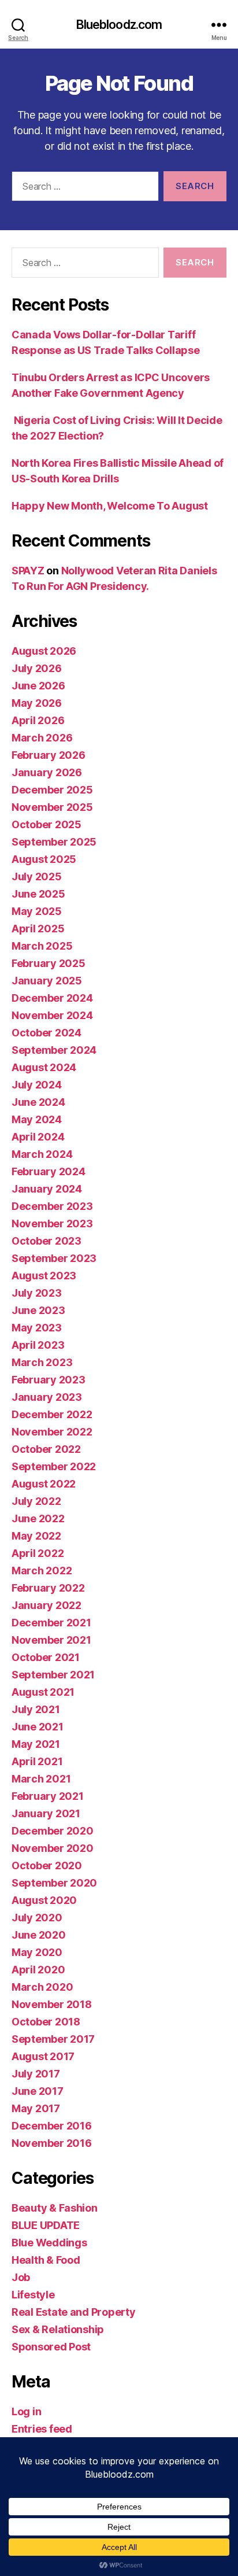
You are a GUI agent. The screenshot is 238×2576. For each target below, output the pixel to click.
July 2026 (37, 668)
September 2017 (53, 2039)
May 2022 (36, 1536)
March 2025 (42, 946)
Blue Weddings (49, 2243)
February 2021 (48, 1796)
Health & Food (46, 2260)
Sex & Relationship (58, 2329)
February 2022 (48, 1588)
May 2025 (37, 911)
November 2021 (51, 1640)
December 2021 (51, 1623)
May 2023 (37, 1328)
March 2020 (42, 1987)
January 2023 (47, 1397)
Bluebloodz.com (119, 25)
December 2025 (52, 790)
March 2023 (42, 1362)
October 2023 (47, 1241)
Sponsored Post (51, 2347)
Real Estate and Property (74, 2312)
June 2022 (38, 1518)
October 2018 (46, 2022)
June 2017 (38, 2091)
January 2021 (46, 1813)
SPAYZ (28, 571)
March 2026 (42, 738)
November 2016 (52, 2143)
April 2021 (37, 1761)
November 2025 (52, 807)
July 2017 (36, 2074)
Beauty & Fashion (55, 2208)
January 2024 (47, 1189)
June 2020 (39, 1935)
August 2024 (44, 1067)
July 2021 (36, 1709)
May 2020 (37, 1952)
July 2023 (37, 1293)
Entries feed (42, 2429)
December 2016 (52, 2126)
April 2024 (38, 1137)
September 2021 (53, 1675)
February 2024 (49, 1171)
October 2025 (47, 824)
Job (21, 2277)
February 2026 (49, 755)
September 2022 (54, 1466)
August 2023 (44, 1276)
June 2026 (38, 686)
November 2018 (52, 2004)
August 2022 (44, 1484)
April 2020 (38, 1970)
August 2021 (43, 1692)
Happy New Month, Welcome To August (110, 506)
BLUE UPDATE (46, 2225)
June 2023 (38, 1310)
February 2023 (49, 1380)
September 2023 (54, 1258)
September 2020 (54, 1883)
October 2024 (47, 1033)
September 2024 (54, 1050)
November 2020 (53, 1848)
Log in (26, 2411)
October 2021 (46, 1657)
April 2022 (38, 1553)
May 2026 (37, 703)
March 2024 (42, 1154)
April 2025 (38, 929)
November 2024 (52, 1015)
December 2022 (52, 1414)
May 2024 (37, 1119)
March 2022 (42, 1571)
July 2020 (37, 1918)
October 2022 (46, 1449)
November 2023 (52, 1224)
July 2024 (37, 1085)
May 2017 (36, 2108)
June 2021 (38, 1727)
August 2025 (44, 859)
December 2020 (53, 1831)
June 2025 (38, 894)
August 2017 (43, 2056)
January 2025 (47, 981)
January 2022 (47, 1605)
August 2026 (44, 651)
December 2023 (52, 1206)
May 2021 (36, 1744)
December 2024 (52, 998)
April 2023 (38, 1345)
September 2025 (54, 842)
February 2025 (49, 963)
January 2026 (47, 772)
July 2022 (36, 1501)
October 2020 (47, 1865)
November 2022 (52, 1432)
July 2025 (37, 876)
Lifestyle (33, 2295)
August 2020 (44, 1900)
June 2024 (38, 1102)
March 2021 (41, 1779)
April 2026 (38, 720)
